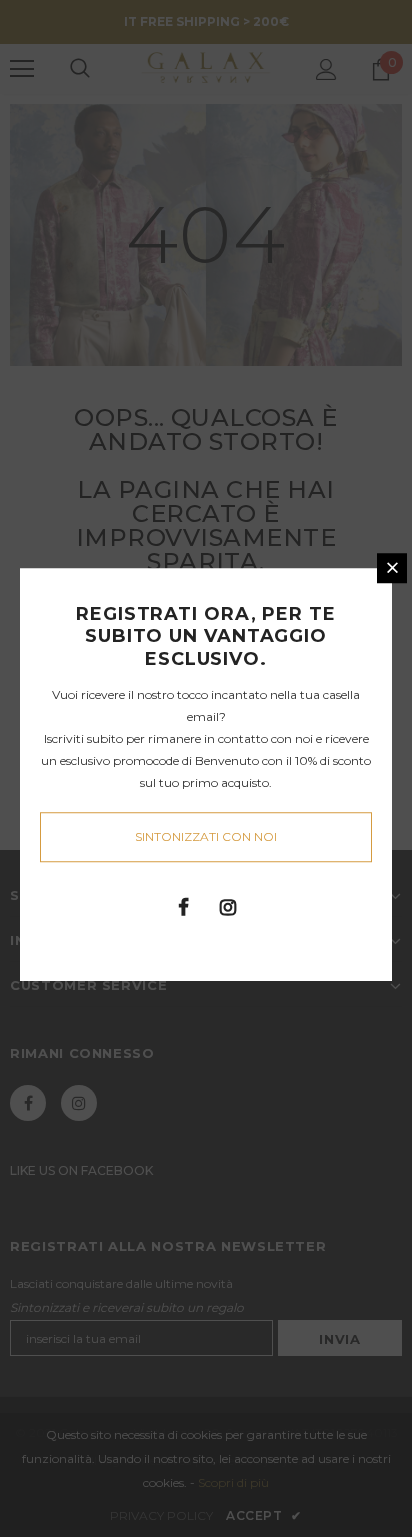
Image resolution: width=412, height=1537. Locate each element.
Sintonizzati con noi (206, 836)
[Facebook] (183, 906)
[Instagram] (228, 906)
